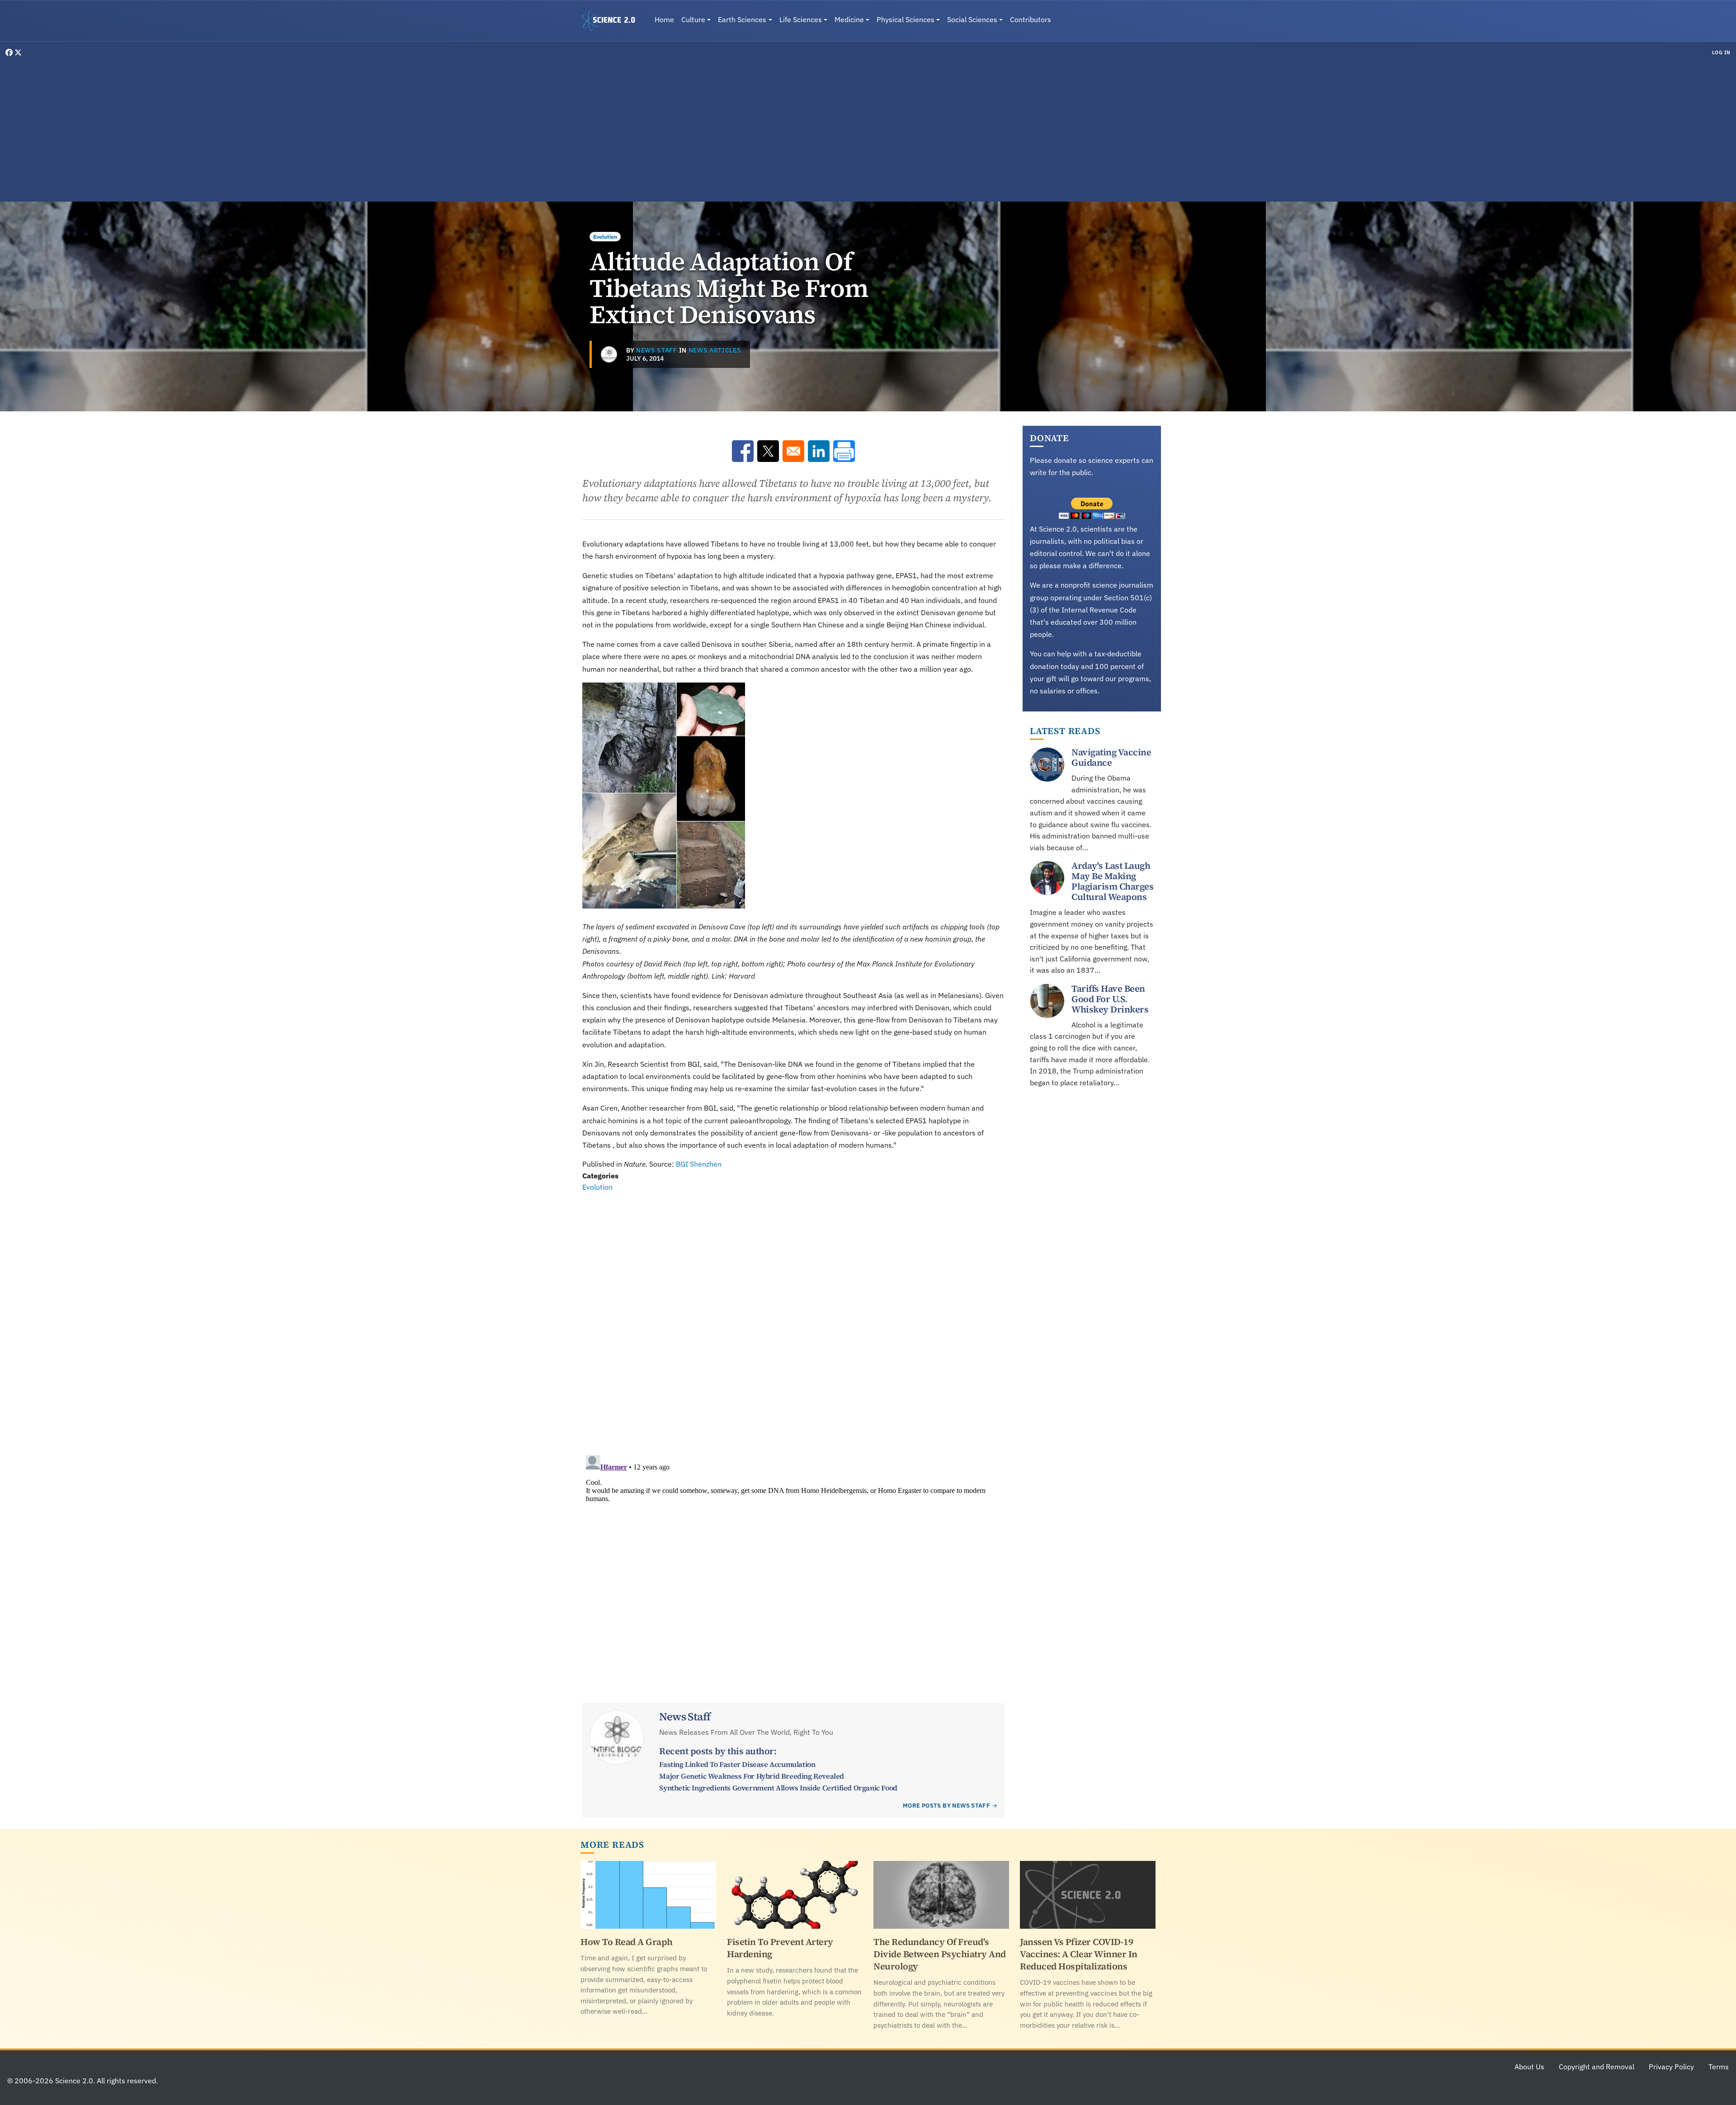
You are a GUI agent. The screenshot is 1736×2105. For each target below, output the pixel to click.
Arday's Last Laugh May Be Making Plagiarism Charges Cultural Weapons (1112, 881)
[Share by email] (793, 451)
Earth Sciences (742, 19)
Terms (1719, 2067)
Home (664, 19)
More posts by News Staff (946, 1806)
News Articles (715, 350)
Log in (1721, 52)
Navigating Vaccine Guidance (1111, 757)
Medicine (849, 19)
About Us (1529, 2067)
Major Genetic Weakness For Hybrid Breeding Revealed (752, 1776)
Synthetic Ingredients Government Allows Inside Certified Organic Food (778, 1788)
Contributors (1031, 19)
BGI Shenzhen (699, 1164)
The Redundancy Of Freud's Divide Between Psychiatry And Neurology (940, 1954)
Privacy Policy (1671, 2067)
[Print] (844, 451)
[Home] (612, 21)
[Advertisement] (868, 128)
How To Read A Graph (627, 1942)
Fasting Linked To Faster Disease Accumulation (737, 1764)
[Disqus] (793, 1318)
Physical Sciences (906, 19)
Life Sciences (801, 19)
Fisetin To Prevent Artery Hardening (780, 1948)
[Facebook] (10, 52)
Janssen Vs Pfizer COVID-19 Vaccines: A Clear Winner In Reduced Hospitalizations (1079, 1954)
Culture (693, 19)
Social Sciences (972, 19)
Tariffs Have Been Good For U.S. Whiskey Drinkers (1110, 999)
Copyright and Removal (1597, 2067)
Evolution (605, 237)
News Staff (657, 350)
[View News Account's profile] (609, 354)
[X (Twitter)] (18, 52)
